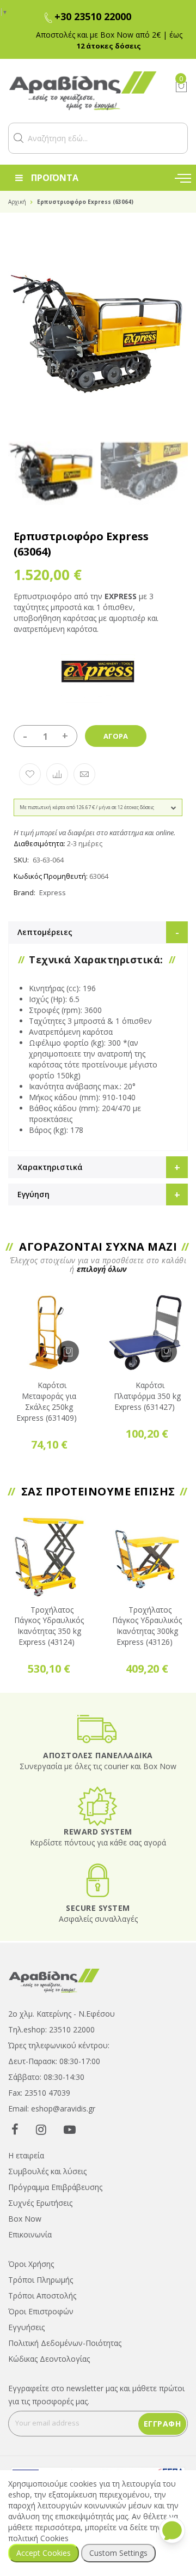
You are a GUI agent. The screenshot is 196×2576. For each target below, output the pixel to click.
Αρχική (17, 202)
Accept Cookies (44, 2553)
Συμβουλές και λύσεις (47, 2171)
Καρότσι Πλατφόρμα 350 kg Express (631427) (147, 1396)
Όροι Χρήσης (31, 2264)
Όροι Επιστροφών (41, 2311)
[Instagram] (41, 2129)
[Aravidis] (83, 91)
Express (53, 892)
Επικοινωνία (30, 2234)
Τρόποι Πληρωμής (41, 2280)
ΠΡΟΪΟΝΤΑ (55, 178)
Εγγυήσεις (26, 2327)
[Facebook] (15, 2129)
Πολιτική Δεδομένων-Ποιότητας (65, 2343)
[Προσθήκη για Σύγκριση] (57, 774)
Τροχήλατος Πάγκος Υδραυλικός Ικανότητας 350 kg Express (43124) (49, 1626)
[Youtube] (70, 2129)
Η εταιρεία (26, 2155)
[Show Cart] (181, 87)
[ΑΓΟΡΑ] (68, 1352)
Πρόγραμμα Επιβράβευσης (55, 2187)
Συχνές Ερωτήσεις (40, 2203)
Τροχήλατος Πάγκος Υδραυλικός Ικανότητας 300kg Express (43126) (147, 1626)
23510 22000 (72, 2029)
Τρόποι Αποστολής (42, 2296)
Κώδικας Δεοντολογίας (49, 2359)
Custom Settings (118, 2553)
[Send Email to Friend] (84, 774)
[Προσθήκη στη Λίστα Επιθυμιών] (30, 774)
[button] (19, 138)
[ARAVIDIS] (54, 1980)
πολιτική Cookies (38, 2538)
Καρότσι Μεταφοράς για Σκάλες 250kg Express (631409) (47, 1401)
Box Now (25, 2219)
